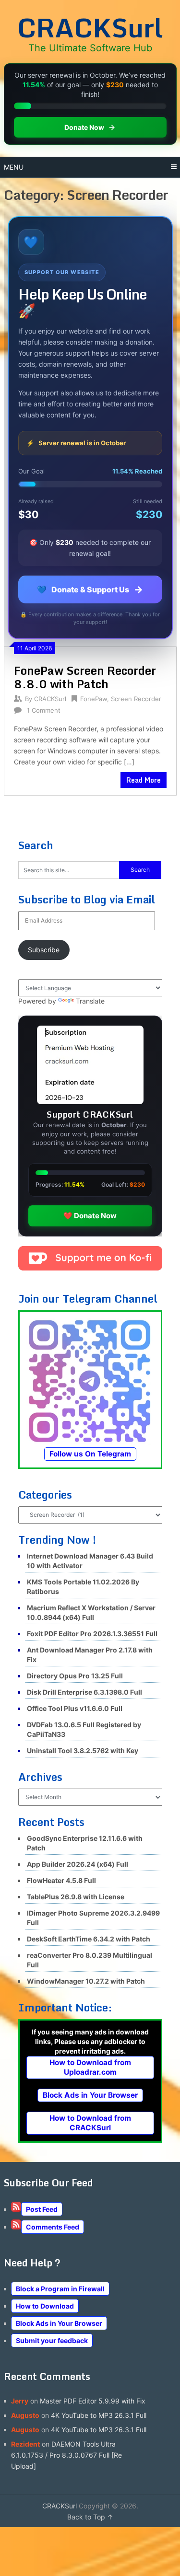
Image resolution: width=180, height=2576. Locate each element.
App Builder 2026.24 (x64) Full (78, 1864)
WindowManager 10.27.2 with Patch (86, 1981)
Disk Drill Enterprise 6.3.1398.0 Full (84, 1692)
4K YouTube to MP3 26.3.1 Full (99, 2415)
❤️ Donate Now (90, 1216)
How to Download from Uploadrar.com (90, 2067)
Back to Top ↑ (90, 2517)
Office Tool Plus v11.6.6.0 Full (75, 1708)
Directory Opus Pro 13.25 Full (75, 1676)
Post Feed (42, 2209)
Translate (90, 1001)
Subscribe (44, 950)
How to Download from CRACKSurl (90, 2123)
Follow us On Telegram (90, 1454)
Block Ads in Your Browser (90, 2095)
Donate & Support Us (90, 589)
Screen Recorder (136, 699)
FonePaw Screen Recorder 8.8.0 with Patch (85, 677)
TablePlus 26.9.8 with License (76, 1897)
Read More (144, 780)
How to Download (45, 2306)
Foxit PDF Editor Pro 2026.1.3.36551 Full (92, 1634)
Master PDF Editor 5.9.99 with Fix (93, 2401)
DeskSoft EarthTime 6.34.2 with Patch (89, 1939)
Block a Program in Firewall (60, 2289)
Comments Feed (53, 2227)
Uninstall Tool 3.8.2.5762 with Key (83, 1750)
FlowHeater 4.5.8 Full (61, 1880)
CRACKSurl (90, 27)
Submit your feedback (52, 2340)
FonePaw (94, 699)
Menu (14, 167)
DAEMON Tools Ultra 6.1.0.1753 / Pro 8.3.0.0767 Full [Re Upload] (66, 2455)
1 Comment (44, 710)
